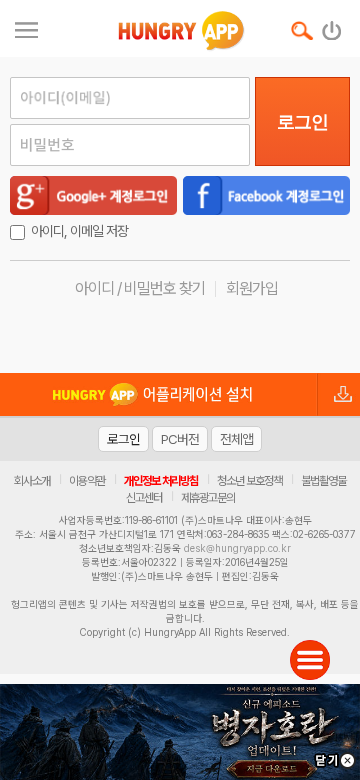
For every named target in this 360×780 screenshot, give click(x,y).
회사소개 (32, 481)
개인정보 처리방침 (161, 481)
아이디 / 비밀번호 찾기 (140, 288)
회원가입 (252, 288)
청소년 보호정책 (249, 481)
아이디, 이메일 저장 (79, 231)
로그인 (302, 122)
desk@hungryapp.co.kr (237, 548)
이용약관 (87, 481)
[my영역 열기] (26, 27)
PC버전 (180, 439)
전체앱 (236, 439)
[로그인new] (332, 26)
